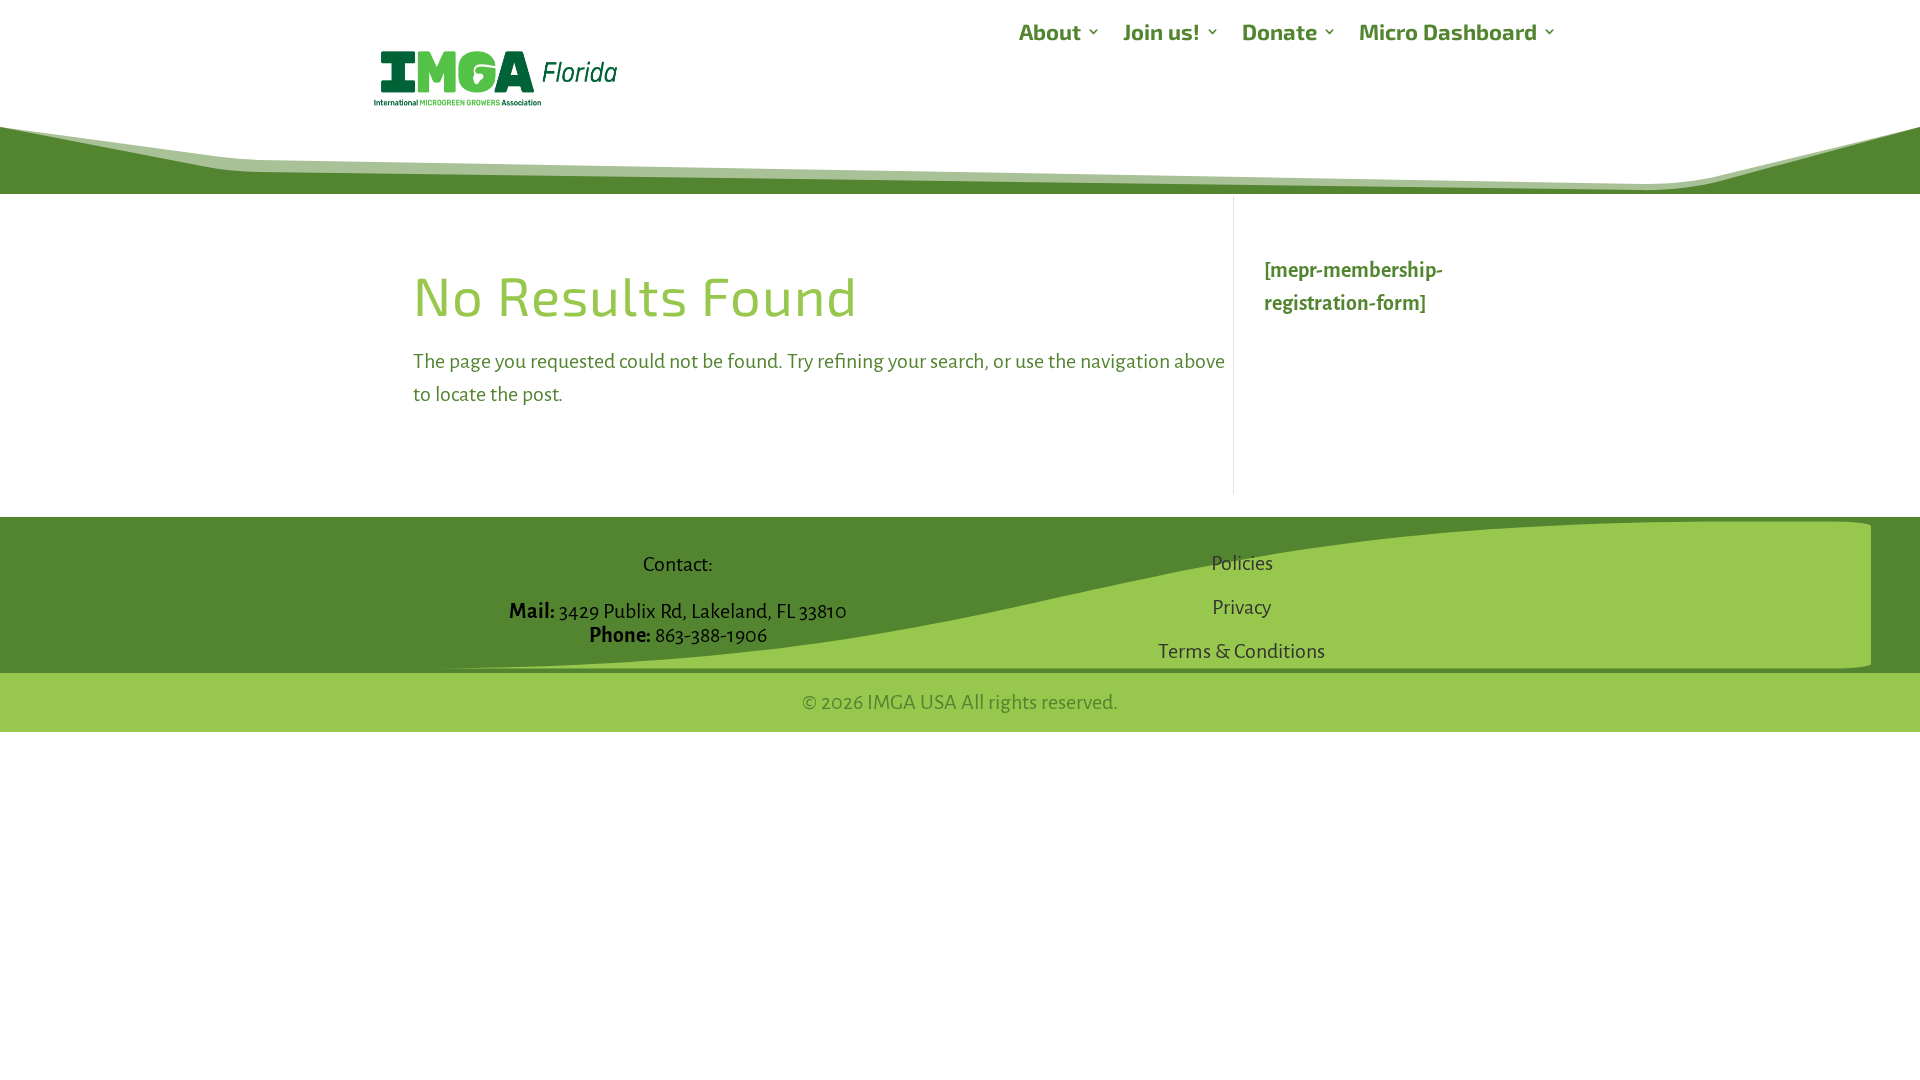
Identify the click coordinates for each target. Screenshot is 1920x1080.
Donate (1279, 34)
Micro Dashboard (1448, 34)
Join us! (1161, 34)
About (1050, 34)
